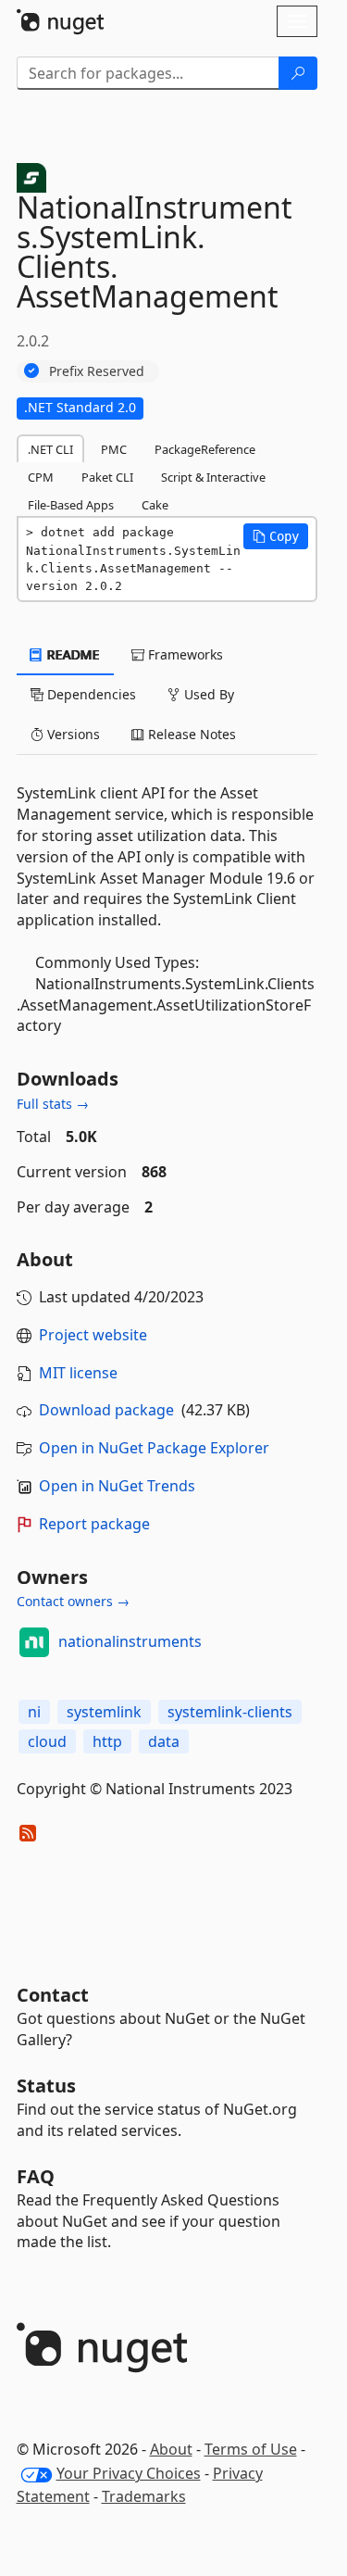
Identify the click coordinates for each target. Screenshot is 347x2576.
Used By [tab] (207, 694)
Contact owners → (73, 1601)
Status (46, 2086)
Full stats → (53, 1104)
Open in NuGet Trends (117, 1486)
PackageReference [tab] (205, 449)
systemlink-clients (230, 1712)
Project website (93, 1335)
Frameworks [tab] (184, 654)
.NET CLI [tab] (50, 449)
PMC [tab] (114, 449)
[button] (276, 536)
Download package (106, 1410)
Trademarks (144, 2496)
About (171, 2449)
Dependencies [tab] (90, 694)
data (164, 1741)
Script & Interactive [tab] (213, 477)
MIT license (78, 1373)
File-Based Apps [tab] (71, 505)
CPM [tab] (41, 477)
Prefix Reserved (97, 371)
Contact (53, 1995)
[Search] (298, 73)
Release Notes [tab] (190, 734)
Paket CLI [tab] (107, 477)
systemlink (104, 1712)
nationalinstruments (130, 1641)
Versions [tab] (72, 734)
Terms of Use (251, 2449)
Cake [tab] (155, 505)
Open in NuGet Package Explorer (154, 1448)
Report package (94, 1524)
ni (34, 1712)
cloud (47, 1741)
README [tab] (72, 654)
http (107, 1741)
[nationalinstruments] (34, 1642)
